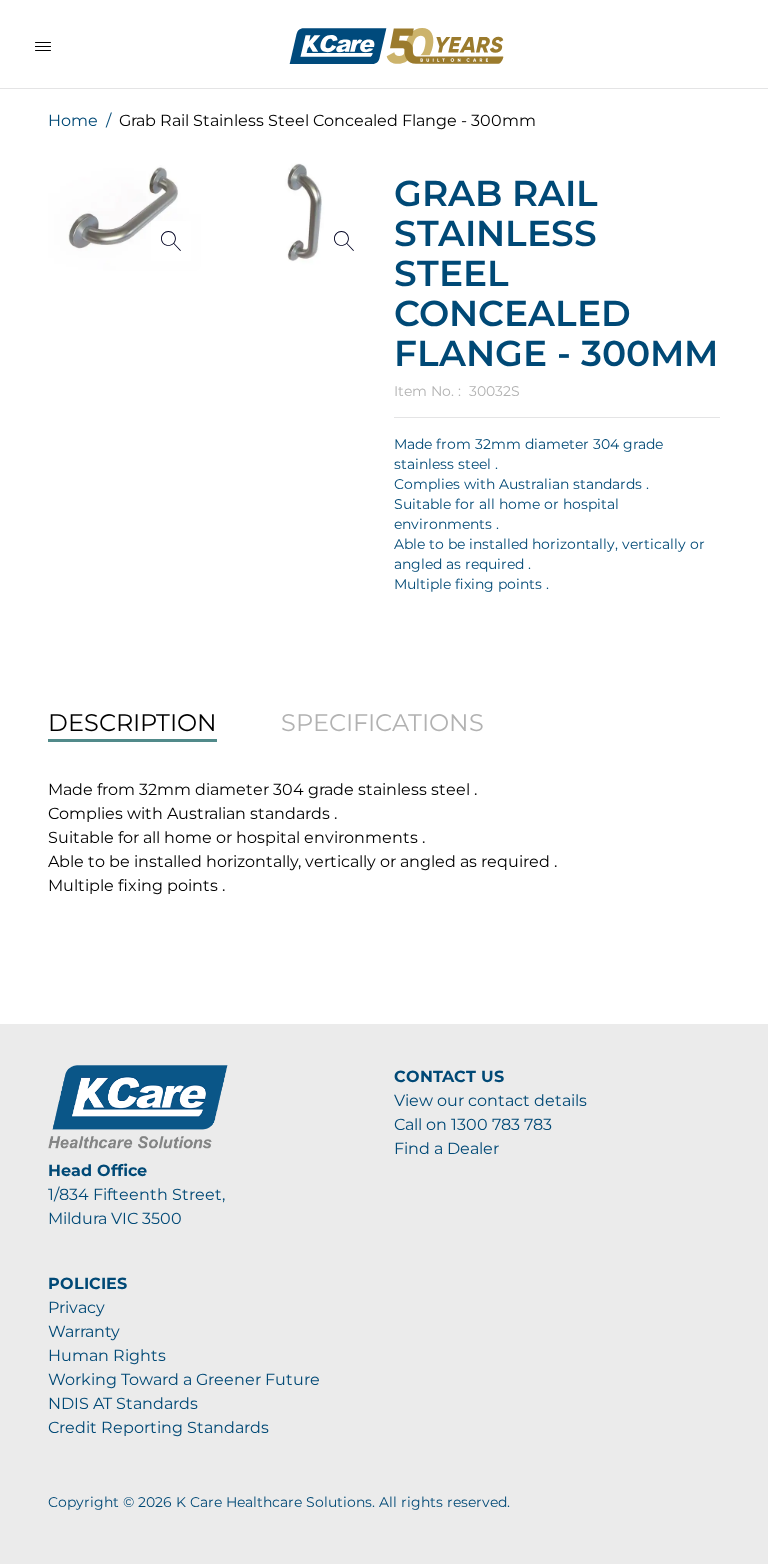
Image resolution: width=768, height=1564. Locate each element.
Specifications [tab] (382, 722)
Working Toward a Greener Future (184, 1379)
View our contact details (490, 1100)
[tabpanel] (384, 838)
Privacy (76, 1307)
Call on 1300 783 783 (473, 1124)
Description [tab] (132, 722)
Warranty (84, 1331)
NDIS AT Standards (123, 1403)
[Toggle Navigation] (43, 46)
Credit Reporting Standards (158, 1427)
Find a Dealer (446, 1148)
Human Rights (107, 1355)
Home (73, 120)
